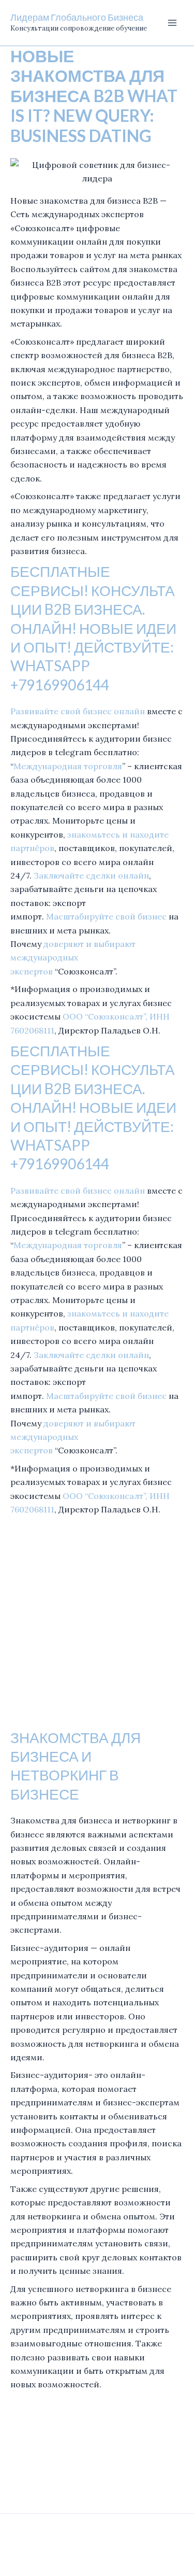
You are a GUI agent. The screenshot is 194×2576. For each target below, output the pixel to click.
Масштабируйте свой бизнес (106, 916)
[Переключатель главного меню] (172, 23)
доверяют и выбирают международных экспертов (73, 958)
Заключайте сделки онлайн (91, 875)
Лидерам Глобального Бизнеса (77, 17)
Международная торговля (68, 766)
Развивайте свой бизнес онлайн (78, 711)
